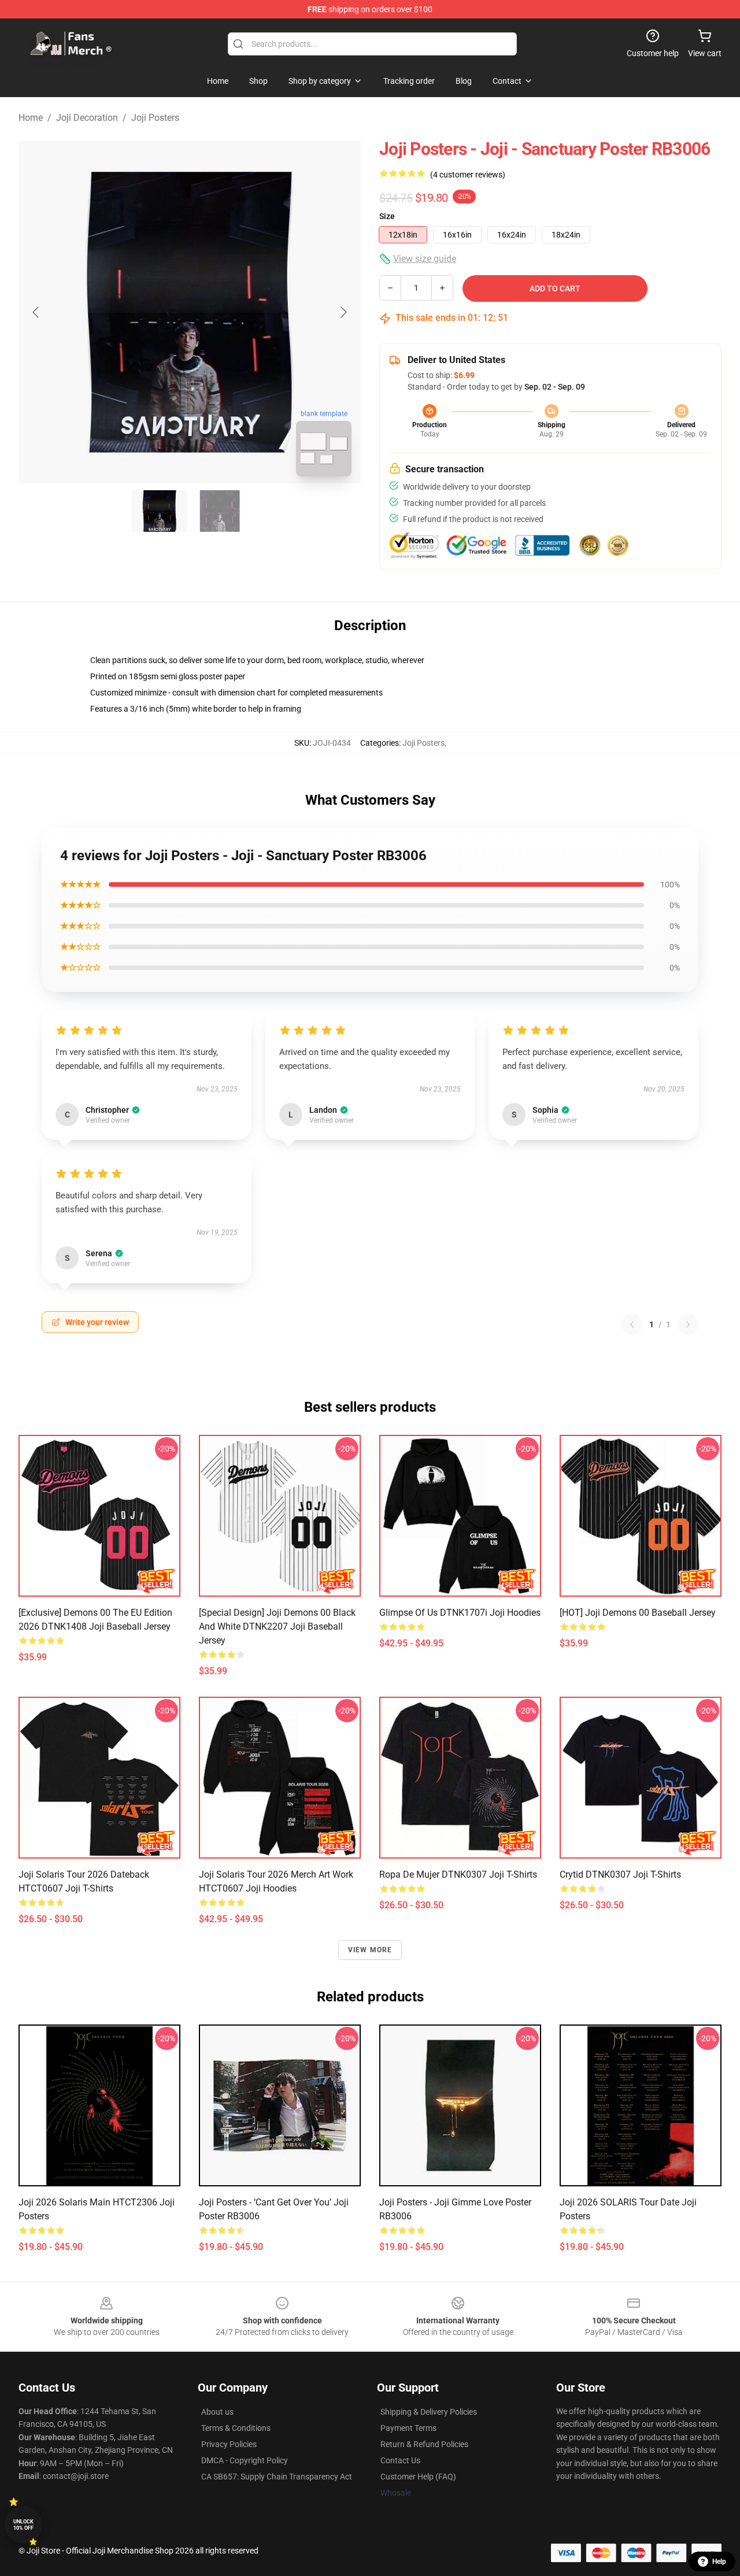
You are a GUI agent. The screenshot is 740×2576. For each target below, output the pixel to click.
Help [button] (719, 2562)
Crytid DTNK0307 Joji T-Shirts (620, 1874)
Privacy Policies (229, 2444)
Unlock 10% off (23, 2525)
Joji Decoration (87, 118)
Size (387, 216)
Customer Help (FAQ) (418, 2477)
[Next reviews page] (688, 1324)
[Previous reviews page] (632, 1324)
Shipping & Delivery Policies (429, 2412)
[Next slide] (343, 312)
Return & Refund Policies (424, 2444)
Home (31, 118)
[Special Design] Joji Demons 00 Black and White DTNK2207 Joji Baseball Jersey (277, 1626)
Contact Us (400, 2460)
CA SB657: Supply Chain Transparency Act (277, 2477)
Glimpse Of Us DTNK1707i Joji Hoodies (460, 1613)
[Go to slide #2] (220, 511)
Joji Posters (155, 118)
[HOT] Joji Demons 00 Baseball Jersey (638, 1613)
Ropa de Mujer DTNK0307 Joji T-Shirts (458, 1874)
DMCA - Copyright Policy (245, 2460)
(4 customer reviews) (468, 175)
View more (370, 1950)
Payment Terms (408, 2428)
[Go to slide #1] (160, 511)
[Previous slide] (36, 312)
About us (217, 2412)
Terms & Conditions (236, 2428)
